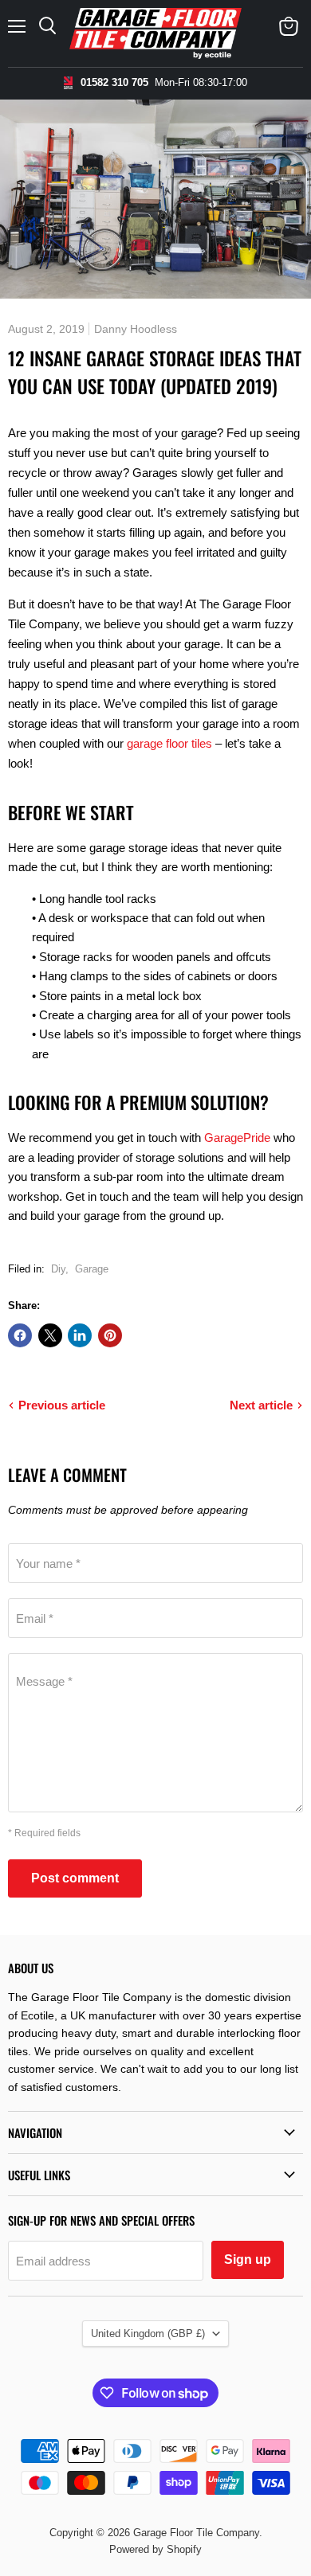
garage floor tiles (169, 743)
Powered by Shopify (155, 2549)
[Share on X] (50, 1335)
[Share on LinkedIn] (80, 1335)
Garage (92, 1269)
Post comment (75, 1878)
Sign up (248, 2259)
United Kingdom (148, 2334)
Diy (58, 1269)
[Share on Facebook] (20, 1335)
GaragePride (237, 1138)
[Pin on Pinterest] (110, 1335)
